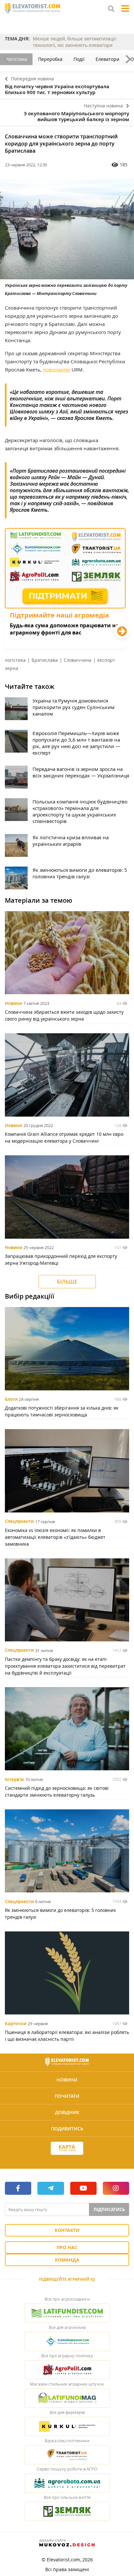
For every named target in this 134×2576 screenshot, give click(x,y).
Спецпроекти (19, 1522)
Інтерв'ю (14, 1779)
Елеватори (107, 59)
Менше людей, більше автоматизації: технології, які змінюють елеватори (75, 42)
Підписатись (109, 2209)
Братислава (45, 660)
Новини (13, 1003)
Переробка (50, 59)
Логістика (16, 59)
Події (79, 59)
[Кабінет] (67, 2160)
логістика (15, 660)
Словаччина (78, 660)
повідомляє (57, 369)
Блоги (11, 1399)
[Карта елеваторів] (67, 2148)
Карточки (16, 2024)
